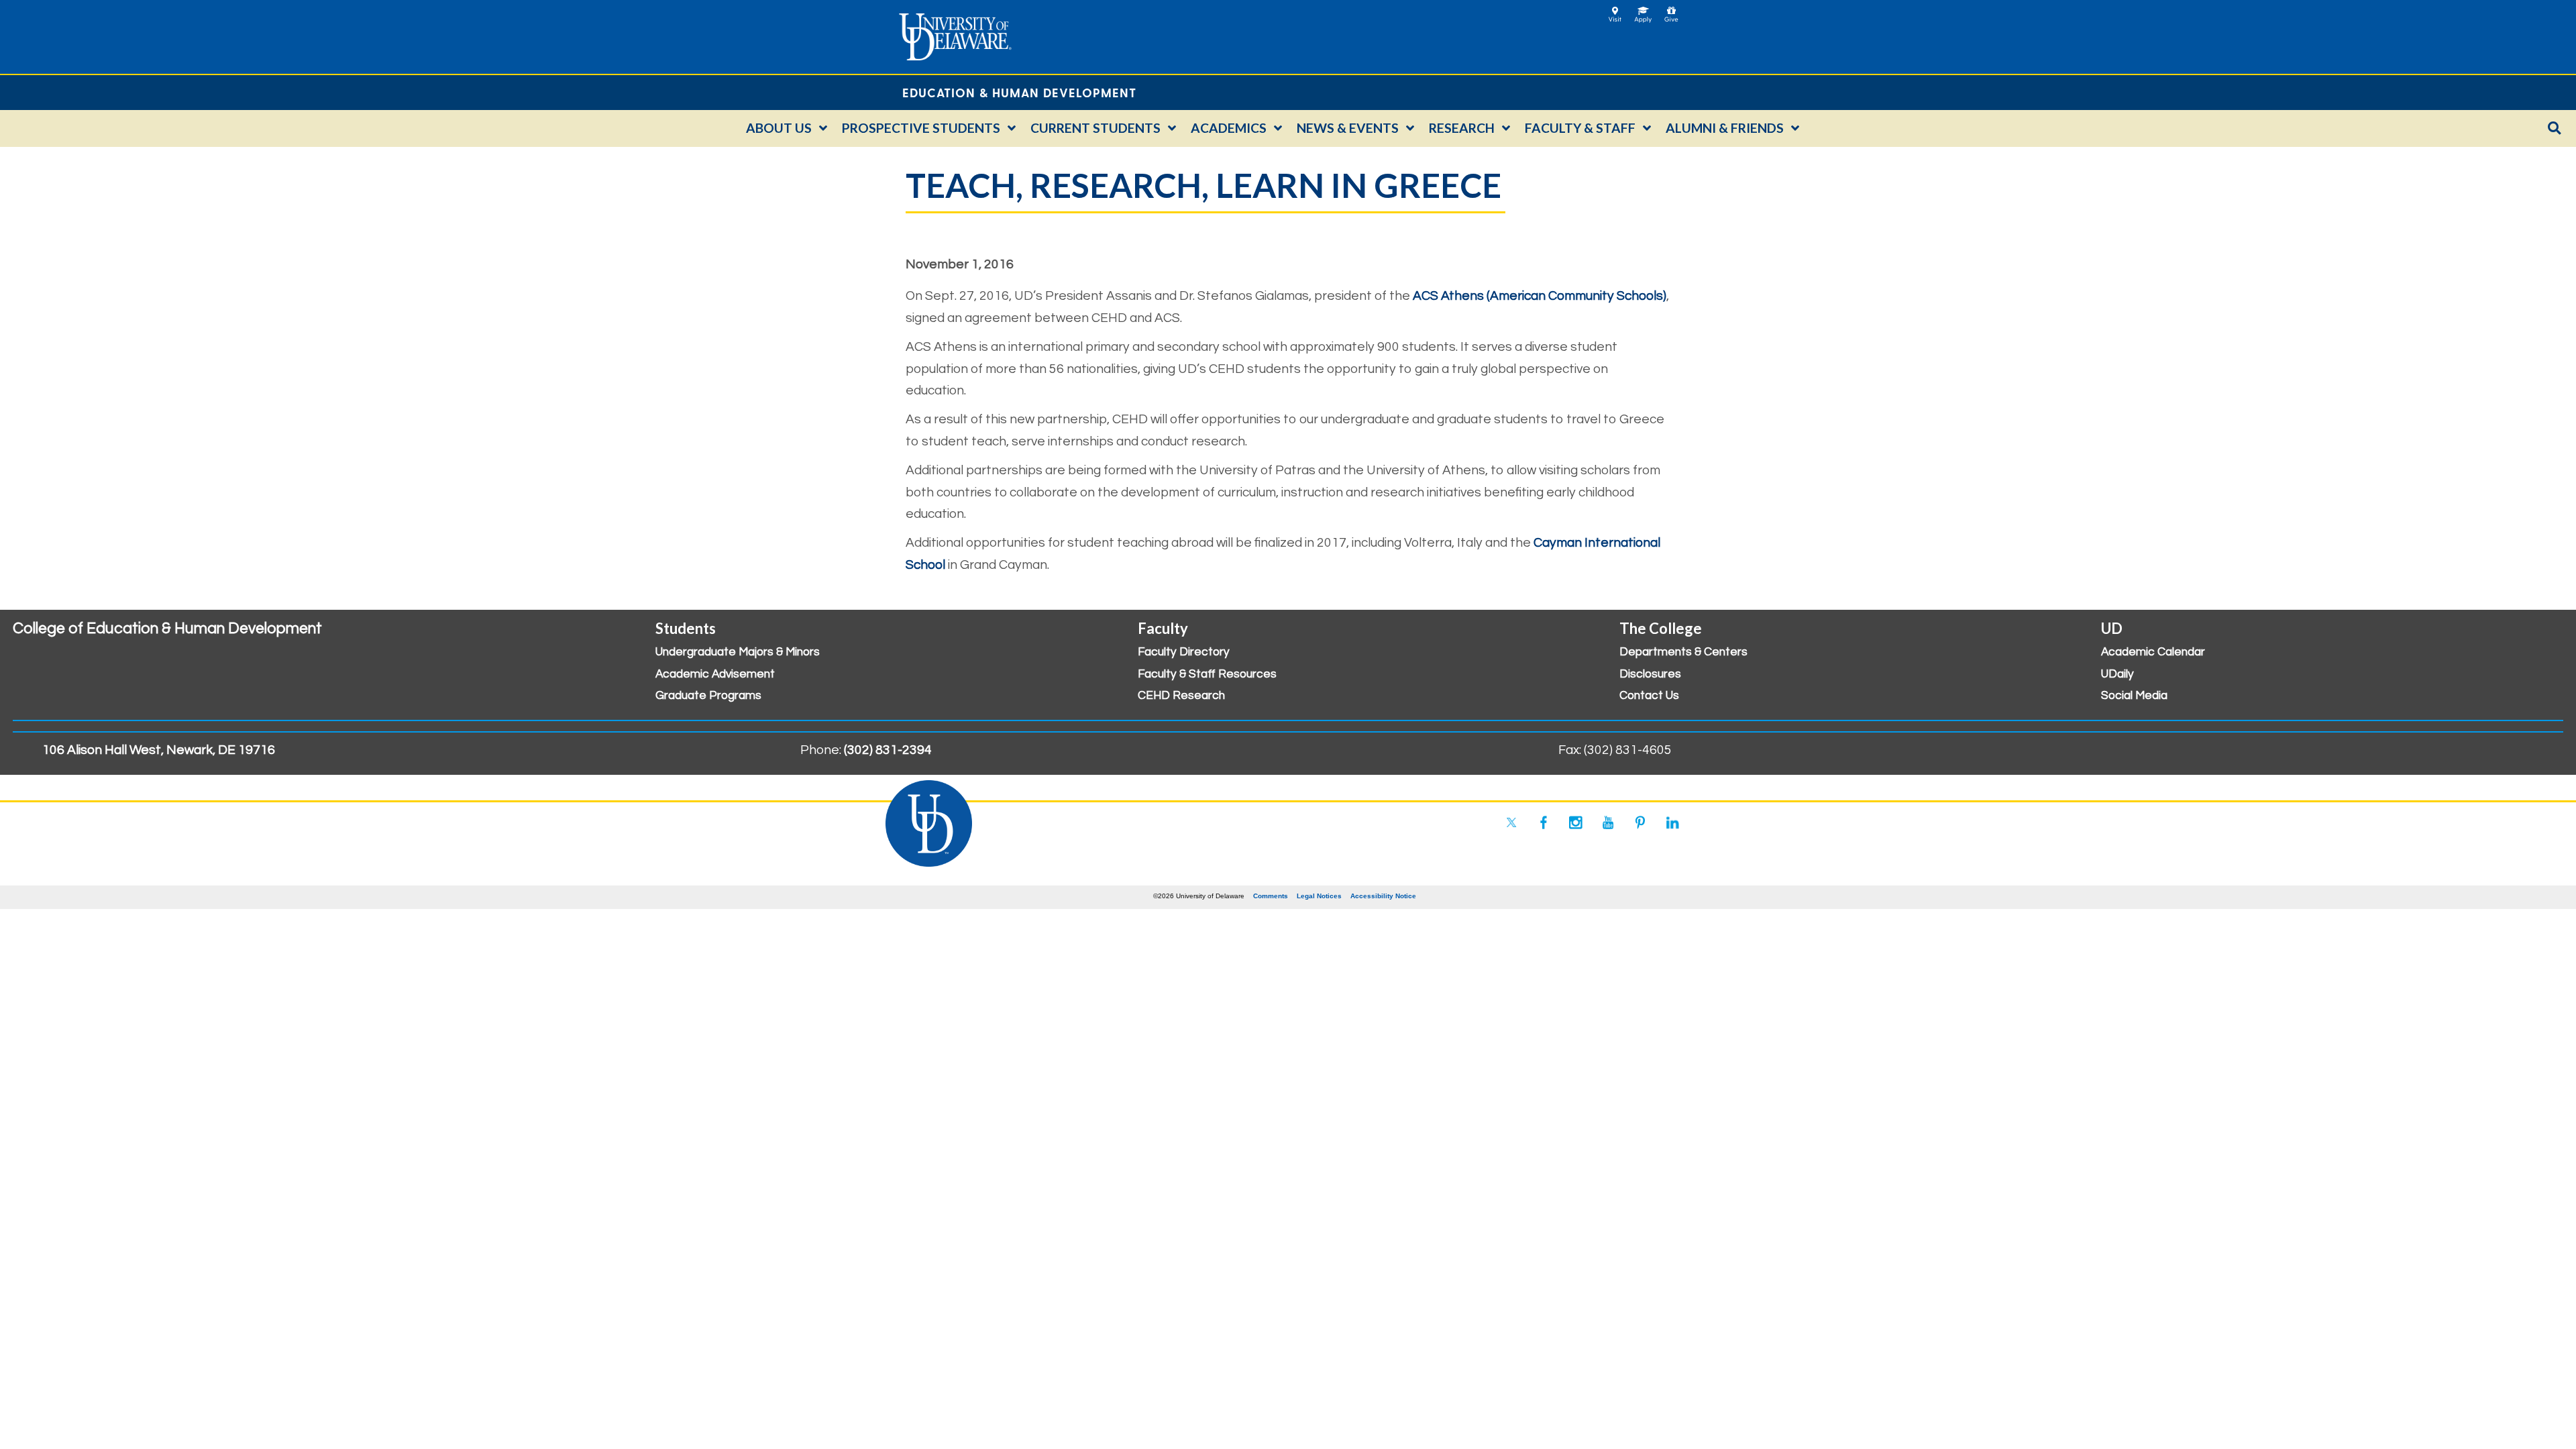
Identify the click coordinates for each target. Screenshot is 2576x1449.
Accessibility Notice (1383, 896)
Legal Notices (1319, 896)
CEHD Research (1181, 696)
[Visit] (1615, 10)
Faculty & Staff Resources (1207, 674)
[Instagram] (1576, 822)
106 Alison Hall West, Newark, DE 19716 (159, 750)
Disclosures (1650, 674)
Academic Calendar (2153, 652)
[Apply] (1643, 10)
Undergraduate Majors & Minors (738, 652)
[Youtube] (1608, 822)
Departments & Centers (1683, 652)
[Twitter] (1511, 822)
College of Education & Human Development (167, 629)
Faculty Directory (1184, 652)
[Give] (1671, 10)
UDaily (2117, 674)
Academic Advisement (715, 674)
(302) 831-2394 (888, 750)
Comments (1271, 896)
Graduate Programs (708, 696)
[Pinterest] (1640, 822)
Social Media (2134, 696)
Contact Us (1649, 696)
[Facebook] (1544, 822)
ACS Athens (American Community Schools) (1540, 296)
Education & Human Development (1019, 92)
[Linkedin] (1672, 822)
